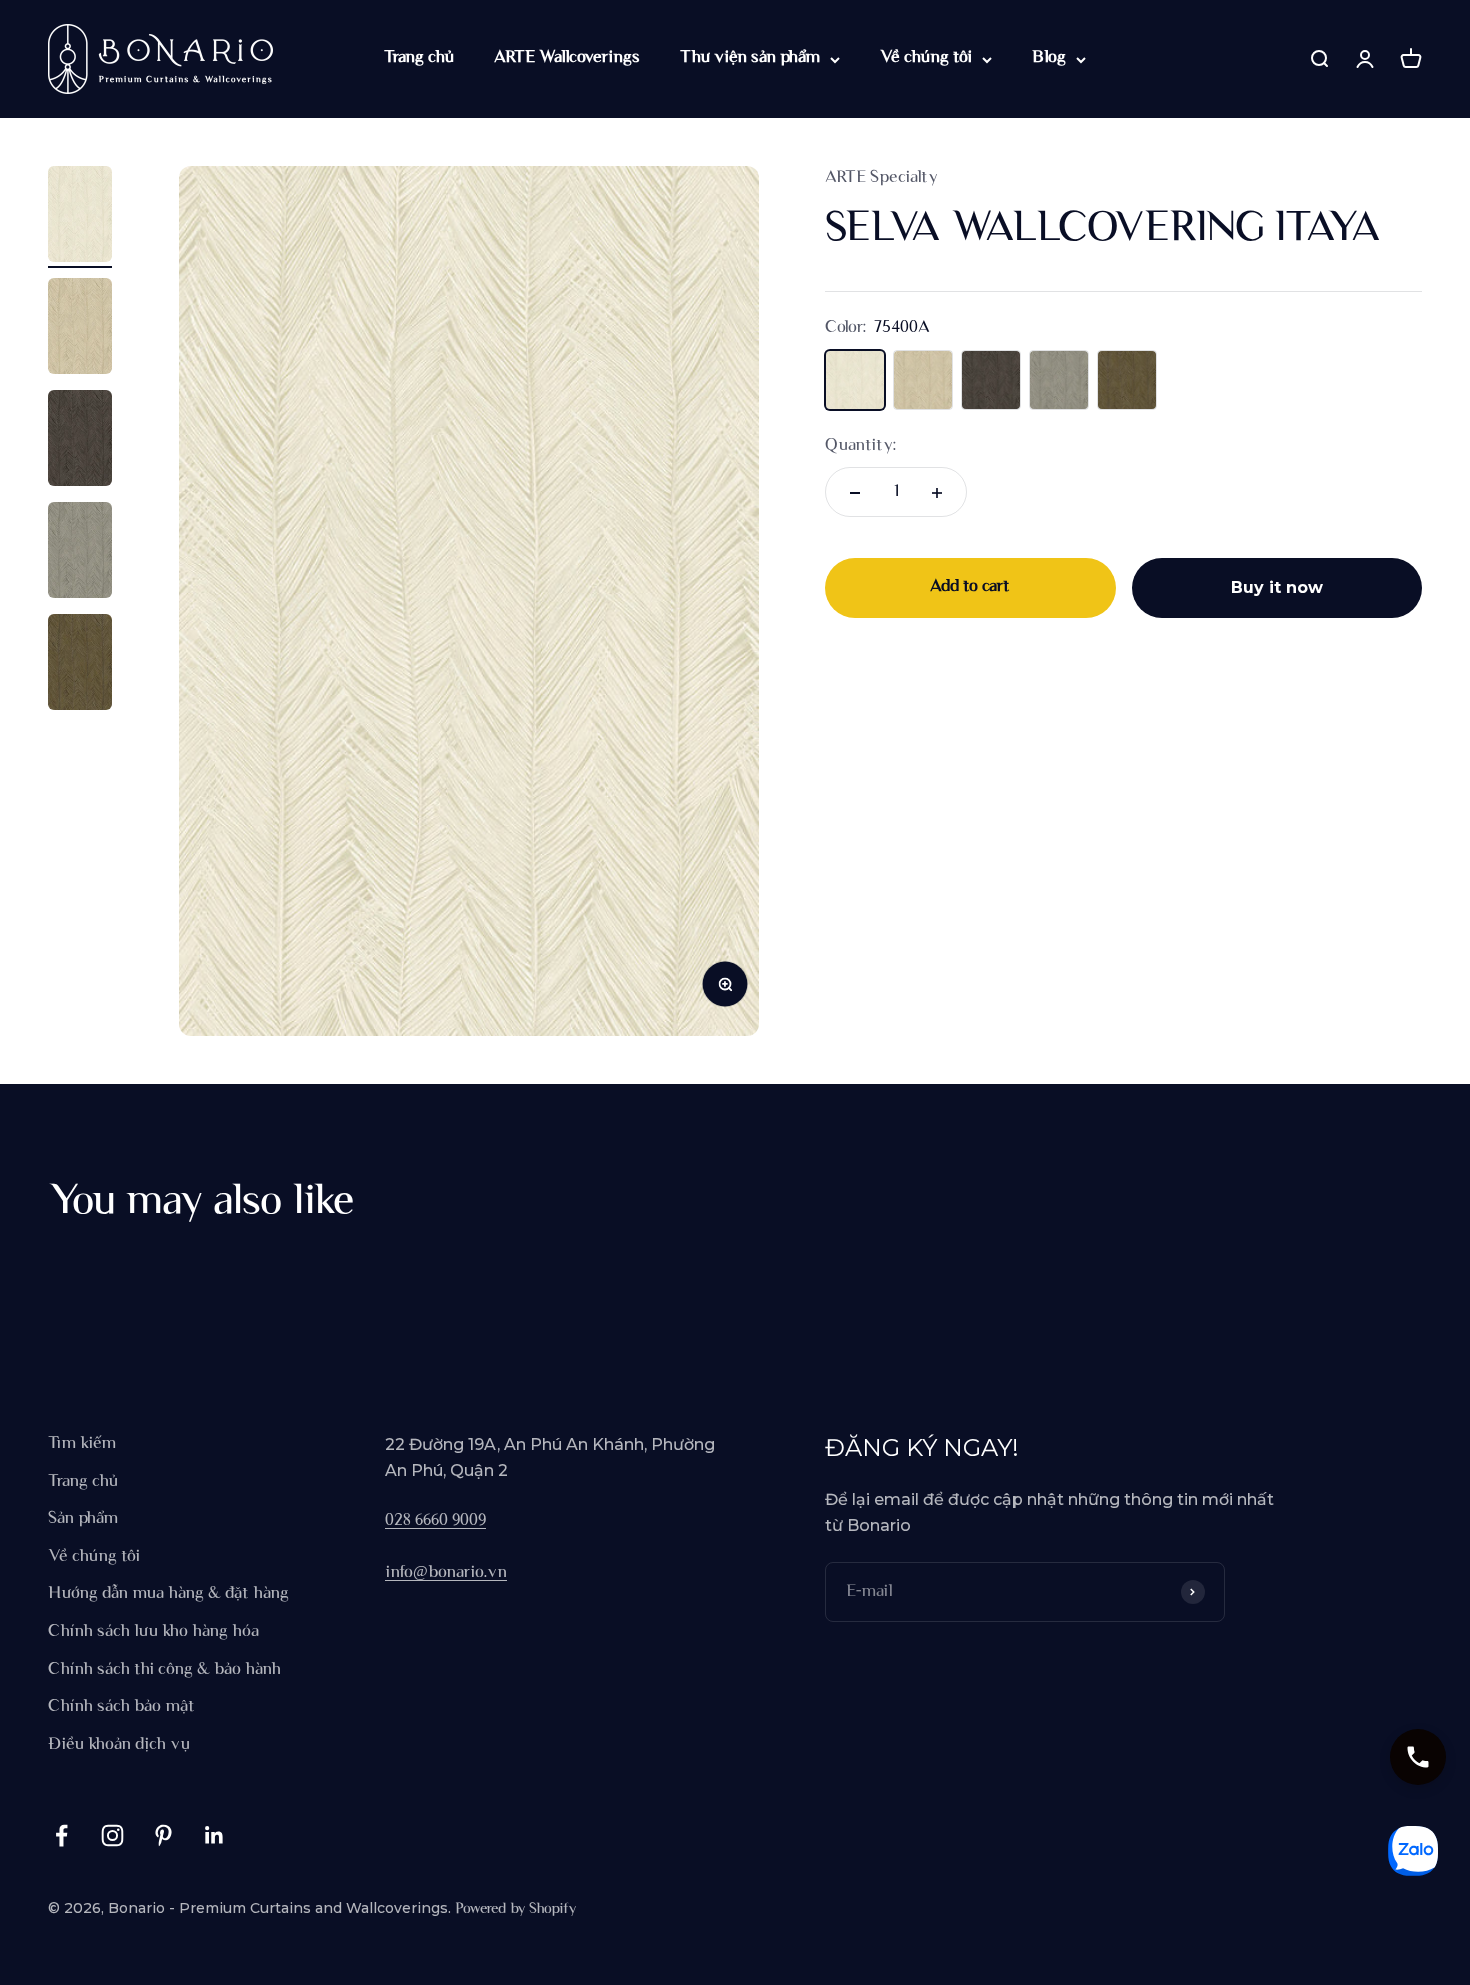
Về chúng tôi (926, 58)
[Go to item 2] (80, 329)
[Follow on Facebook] (61, 1835)
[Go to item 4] (80, 553)
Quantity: (860, 446)
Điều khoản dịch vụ (119, 1745)
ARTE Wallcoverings (567, 58)
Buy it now (1277, 588)
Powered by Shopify (515, 1909)
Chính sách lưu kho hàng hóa (153, 1632)
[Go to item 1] (80, 217)
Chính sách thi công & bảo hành (164, 1670)
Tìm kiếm (82, 1444)
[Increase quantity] (937, 493)
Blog (1049, 58)
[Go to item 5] (80, 665)
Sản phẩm (83, 1519)
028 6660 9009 (435, 1521)
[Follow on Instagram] (112, 1835)
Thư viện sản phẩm (750, 58)
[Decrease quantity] (855, 493)
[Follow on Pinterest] (163, 1835)
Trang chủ (419, 58)
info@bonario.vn (446, 1573)
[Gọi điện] (1418, 1757)
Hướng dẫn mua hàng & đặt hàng (168, 1594)
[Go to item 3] (80, 441)
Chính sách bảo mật (121, 1707)
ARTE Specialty (881, 178)
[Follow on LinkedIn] (214, 1835)
